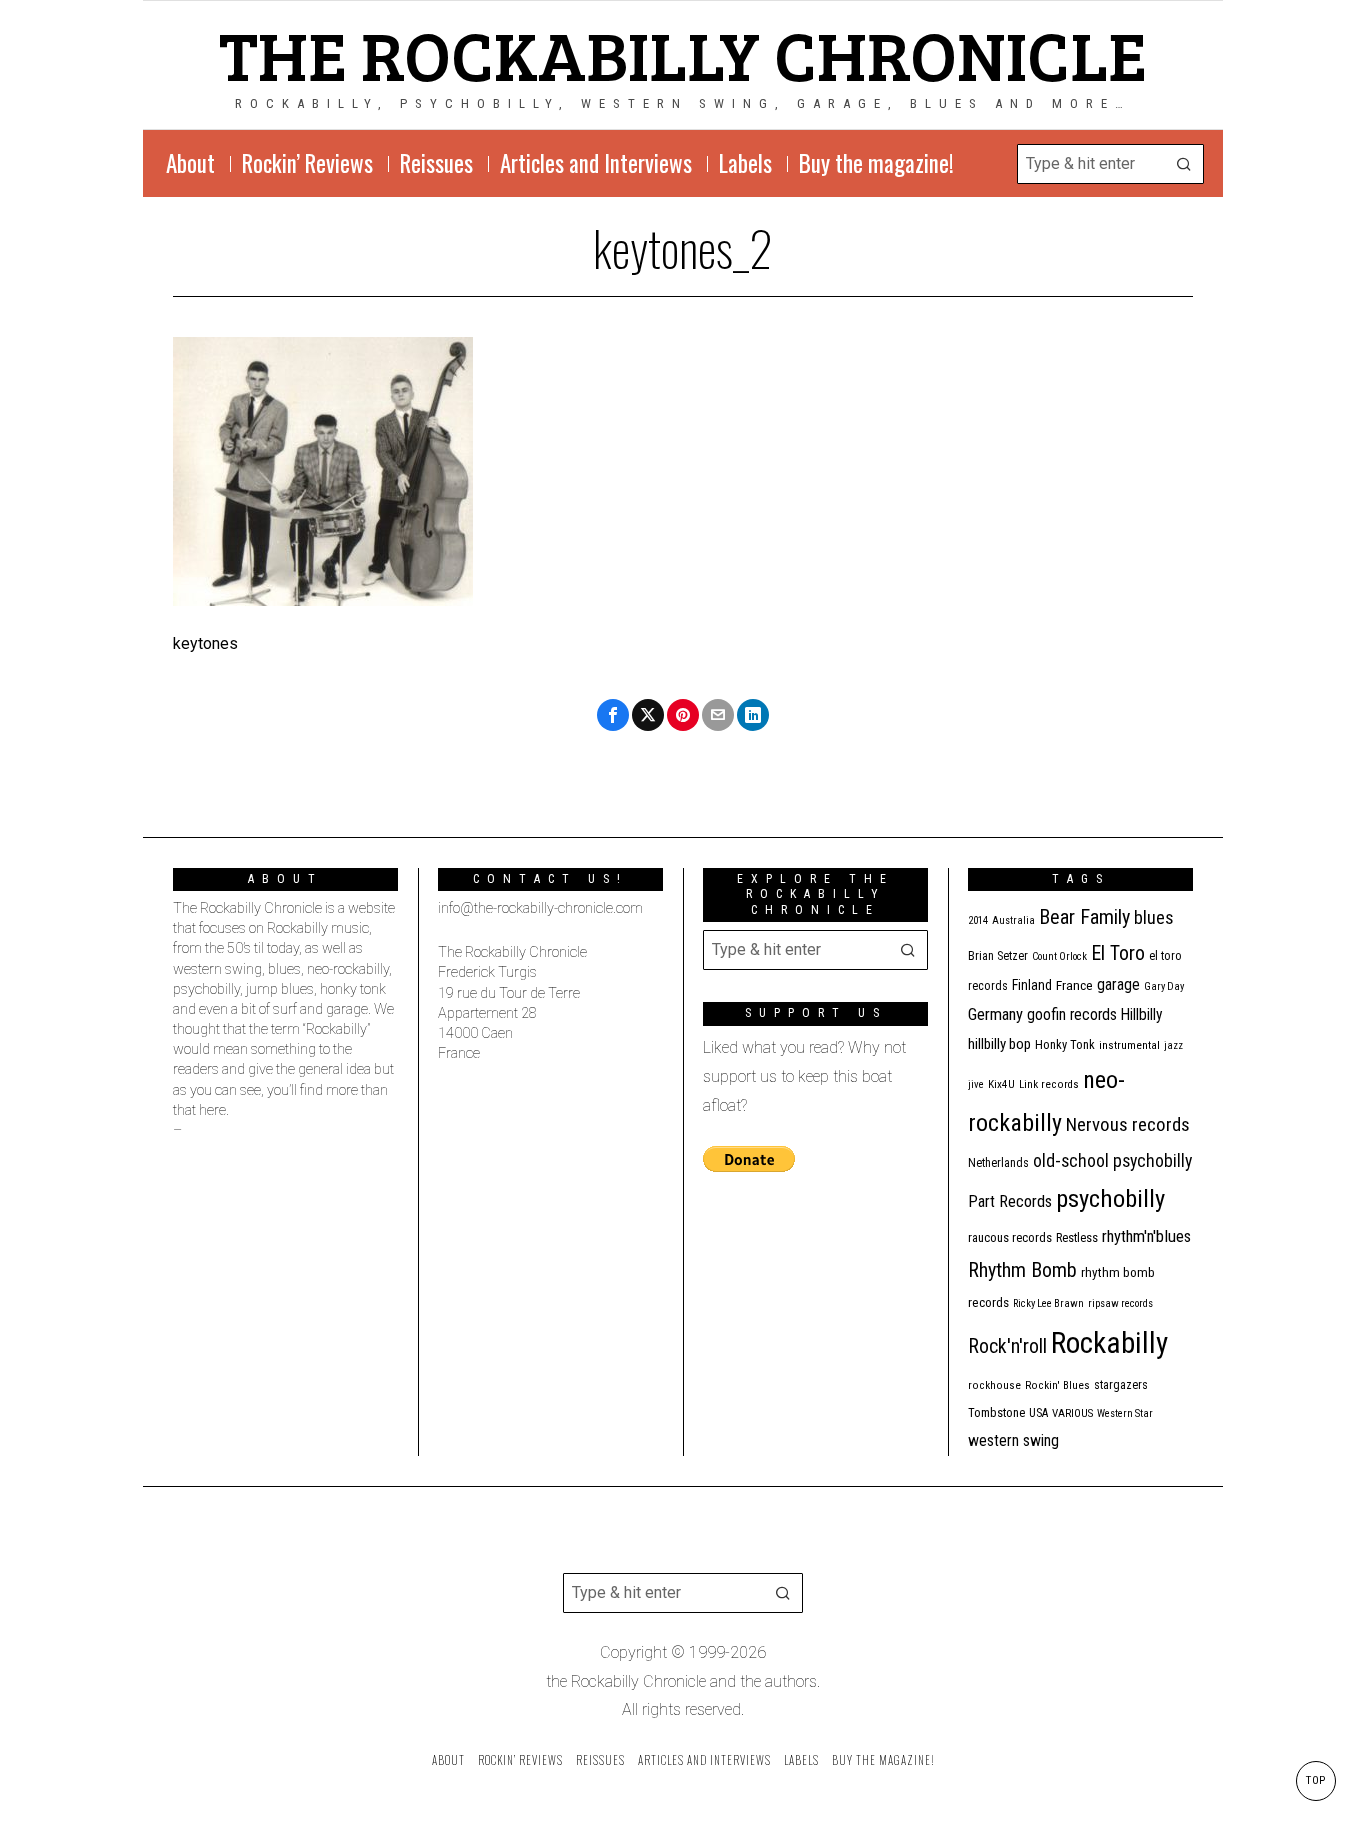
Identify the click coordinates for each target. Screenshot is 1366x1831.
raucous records (1010, 1237)
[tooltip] (613, 715)
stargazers (1121, 1385)
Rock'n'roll (1007, 1346)
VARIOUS (1072, 1413)
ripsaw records (1120, 1303)
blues (1154, 917)
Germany (995, 1014)
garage (1118, 984)
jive (976, 1084)
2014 (978, 920)
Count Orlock (1059, 956)
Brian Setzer (998, 956)
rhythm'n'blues (1146, 1236)
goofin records (1072, 1015)
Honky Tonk (1065, 1044)
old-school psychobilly (1112, 1160)
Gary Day (1164, 986)
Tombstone (996, 1412)
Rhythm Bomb (1022, 1270)
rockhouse (994, 1385)
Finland (1032, 985)
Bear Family (1084, 917)
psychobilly (1110, 1198)
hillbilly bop (999, 1044)
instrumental (1129, 1045)
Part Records (1010, 1201)
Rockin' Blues (1057, 1385)
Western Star (1125, 1413)
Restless (1077, 1237)
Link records (1049, 1084)
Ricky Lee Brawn (1048, 1303)
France (1074, 985)
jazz (1173, 1045)
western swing (1013, 1440)
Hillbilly (1142, 1015)
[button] (1184, 164)
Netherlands (998, 1163)
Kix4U (1001, 1084)
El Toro (1118, 953)
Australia (1013, 920)
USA (1038, 1413)
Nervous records (1128, 1124)
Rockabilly (1109, 1343)
